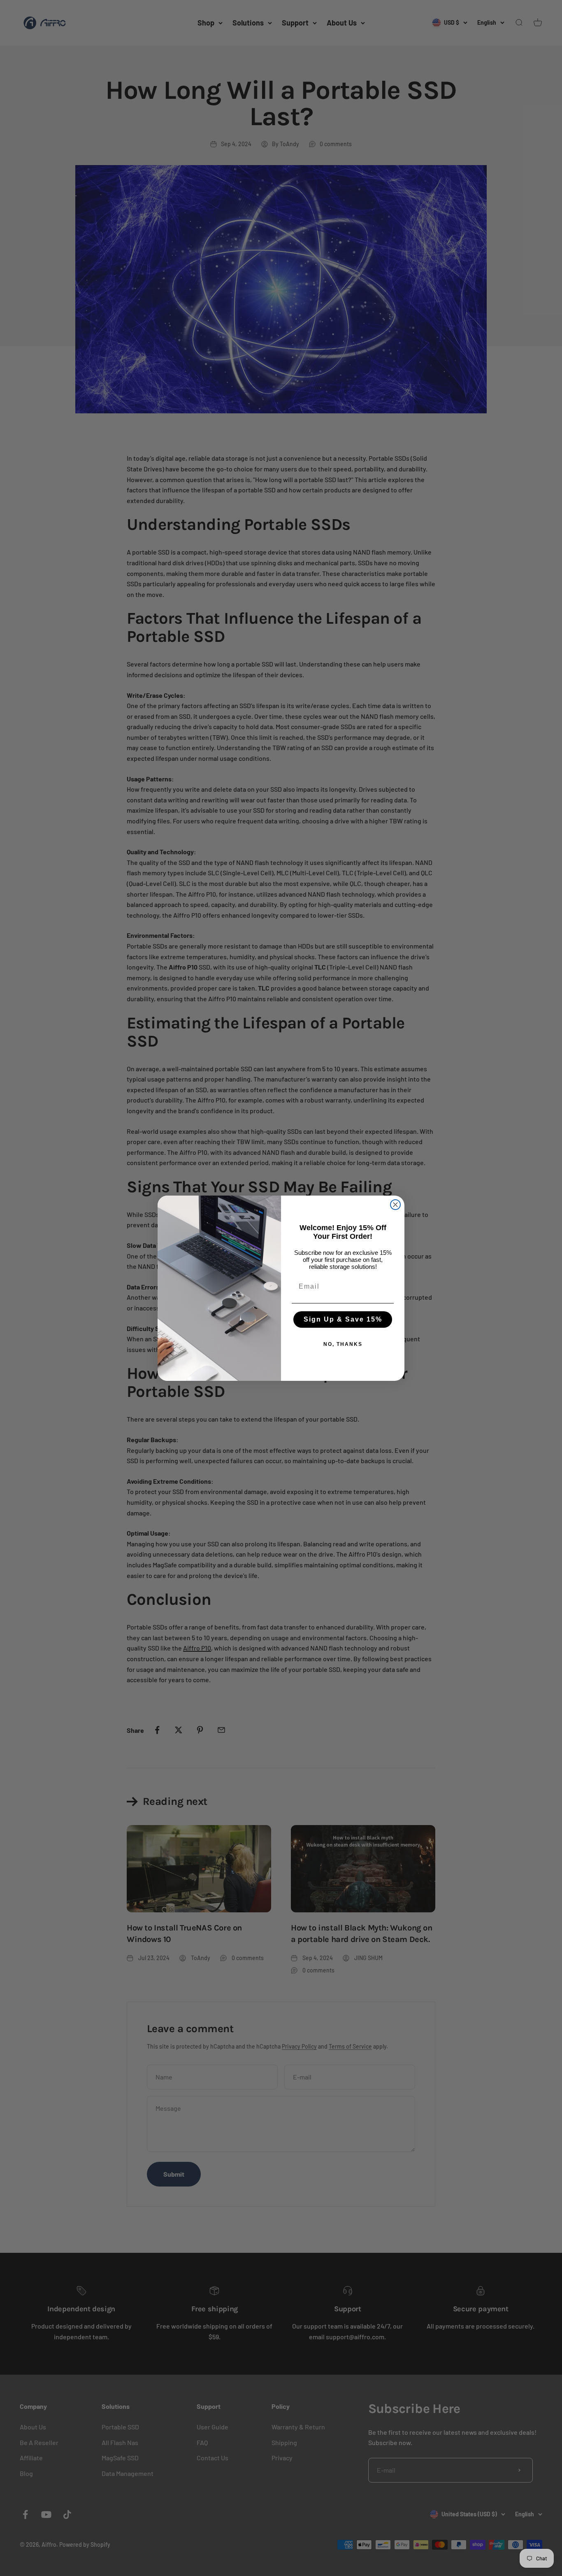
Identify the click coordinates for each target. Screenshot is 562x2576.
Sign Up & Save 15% (343, 1319)
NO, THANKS (343, 1344)
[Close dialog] (395, 1205)
